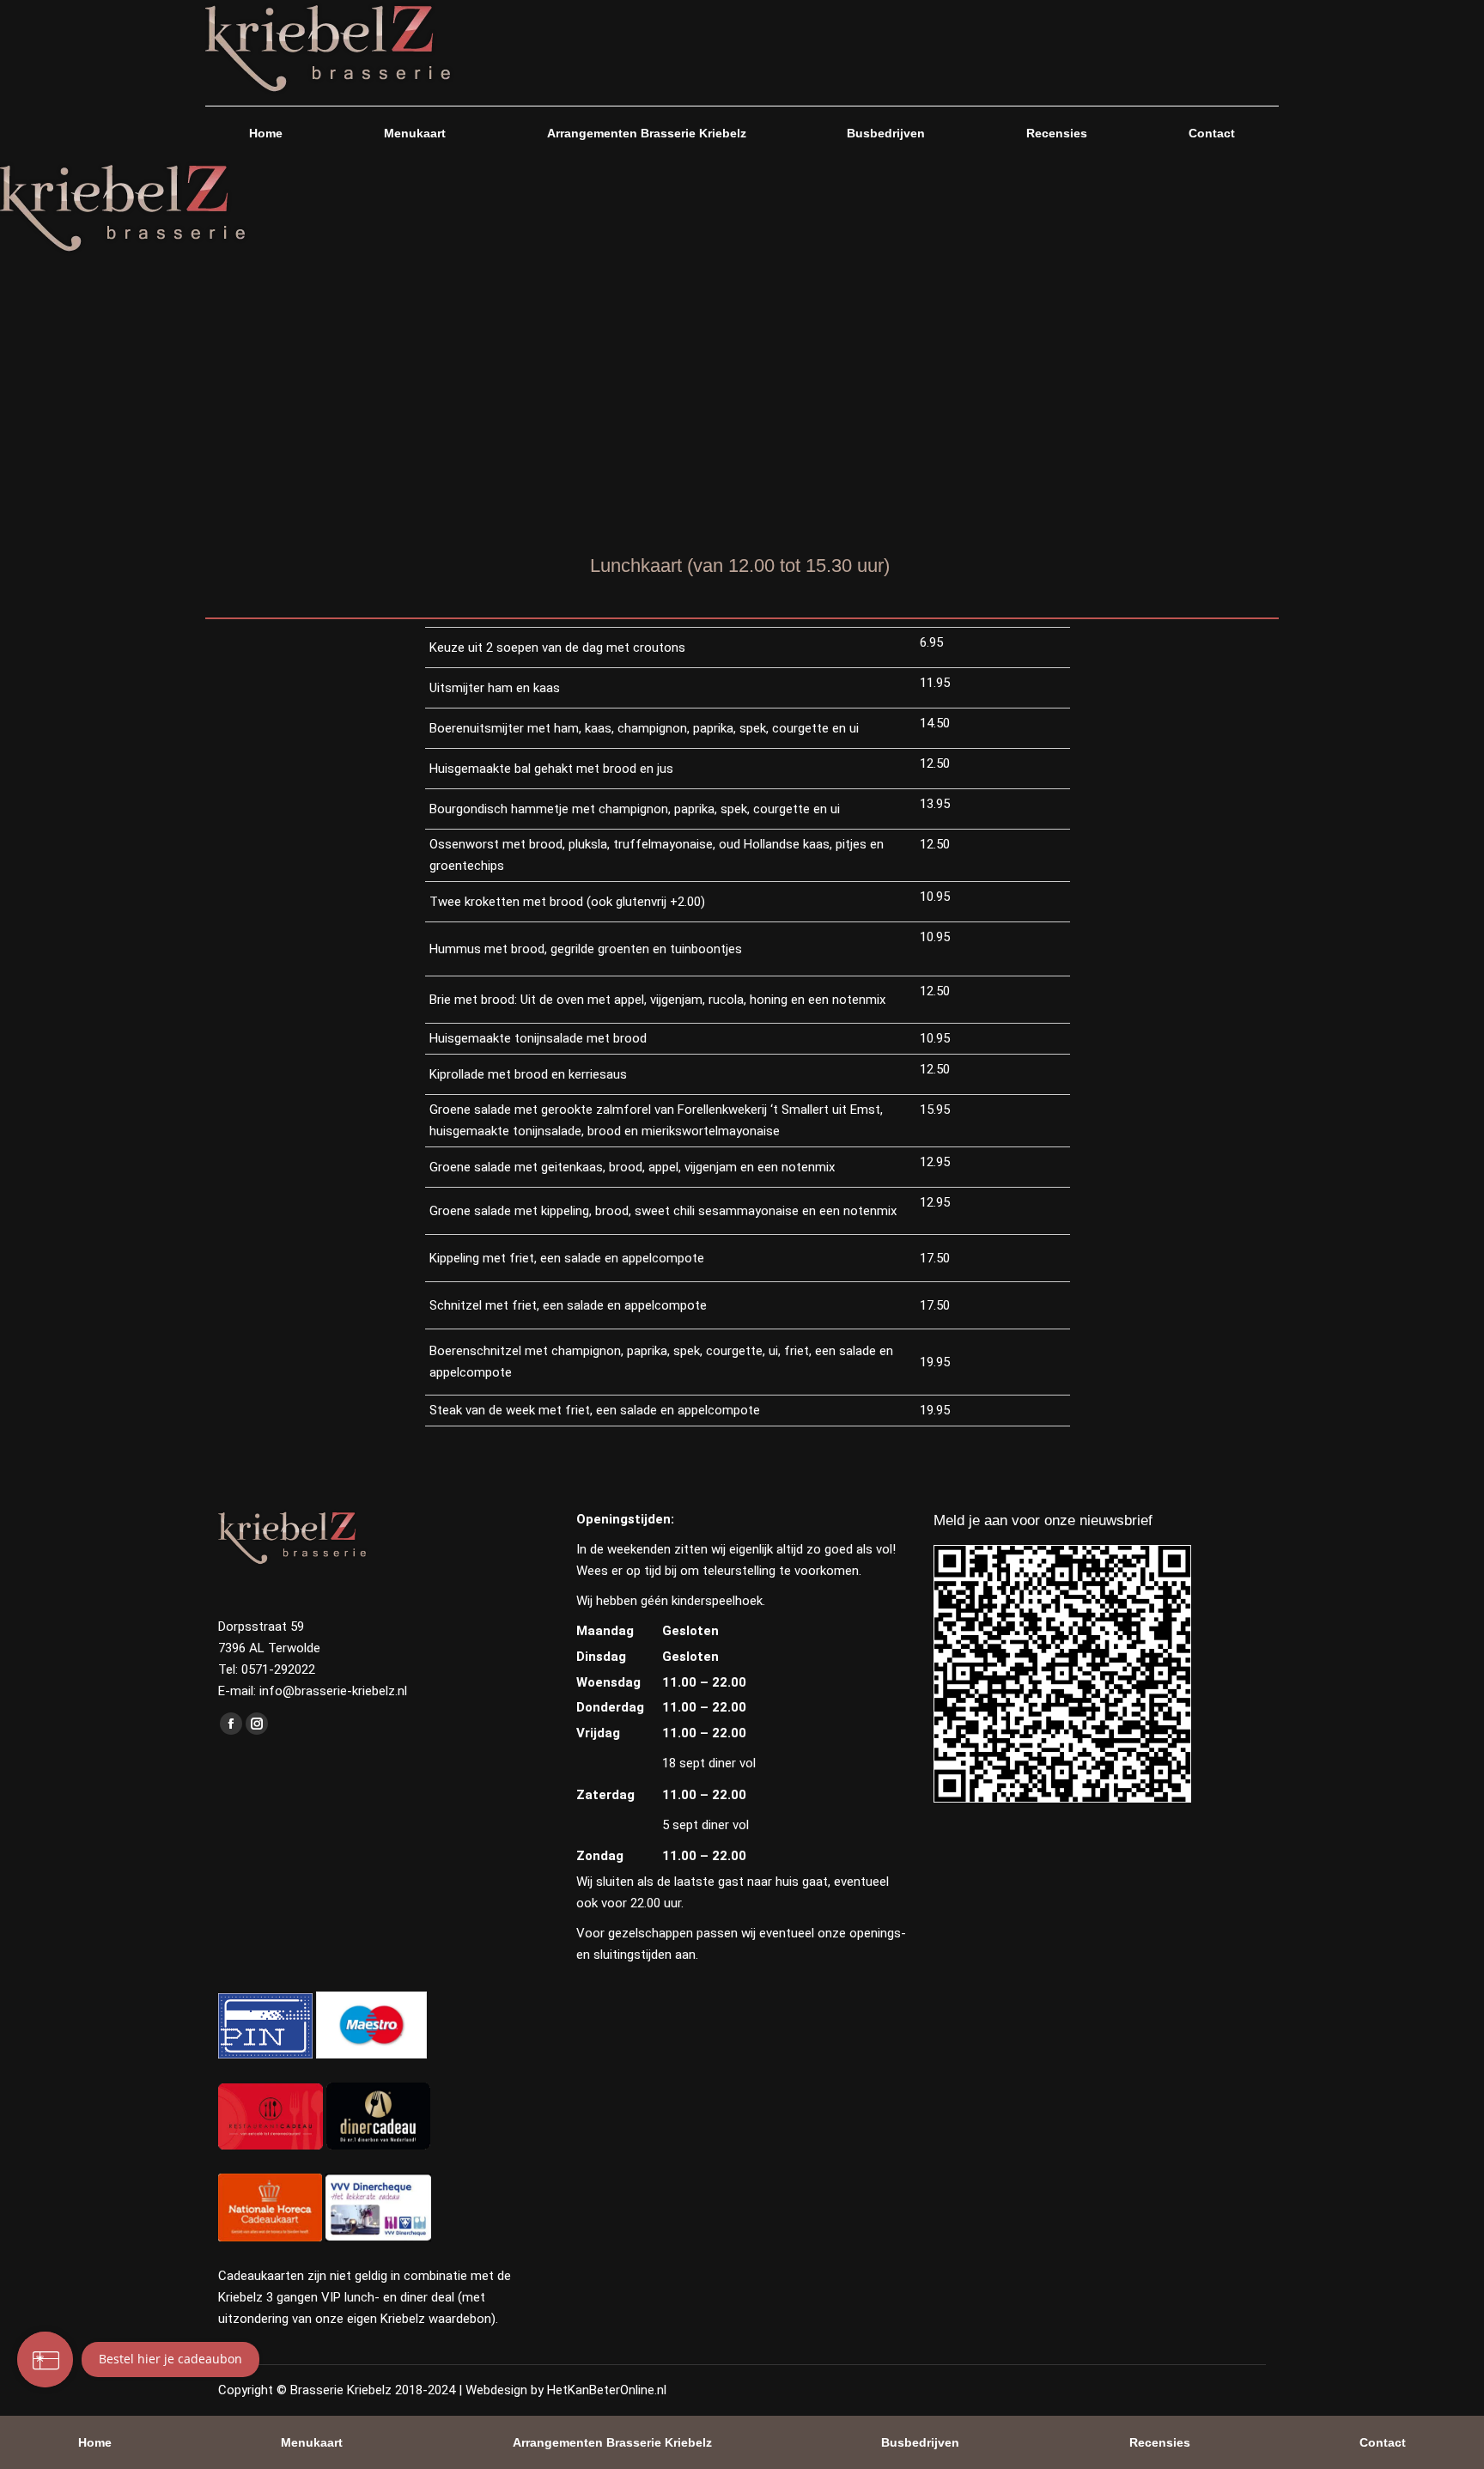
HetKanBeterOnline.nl (607, 2390)
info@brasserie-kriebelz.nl (333, 1691)
